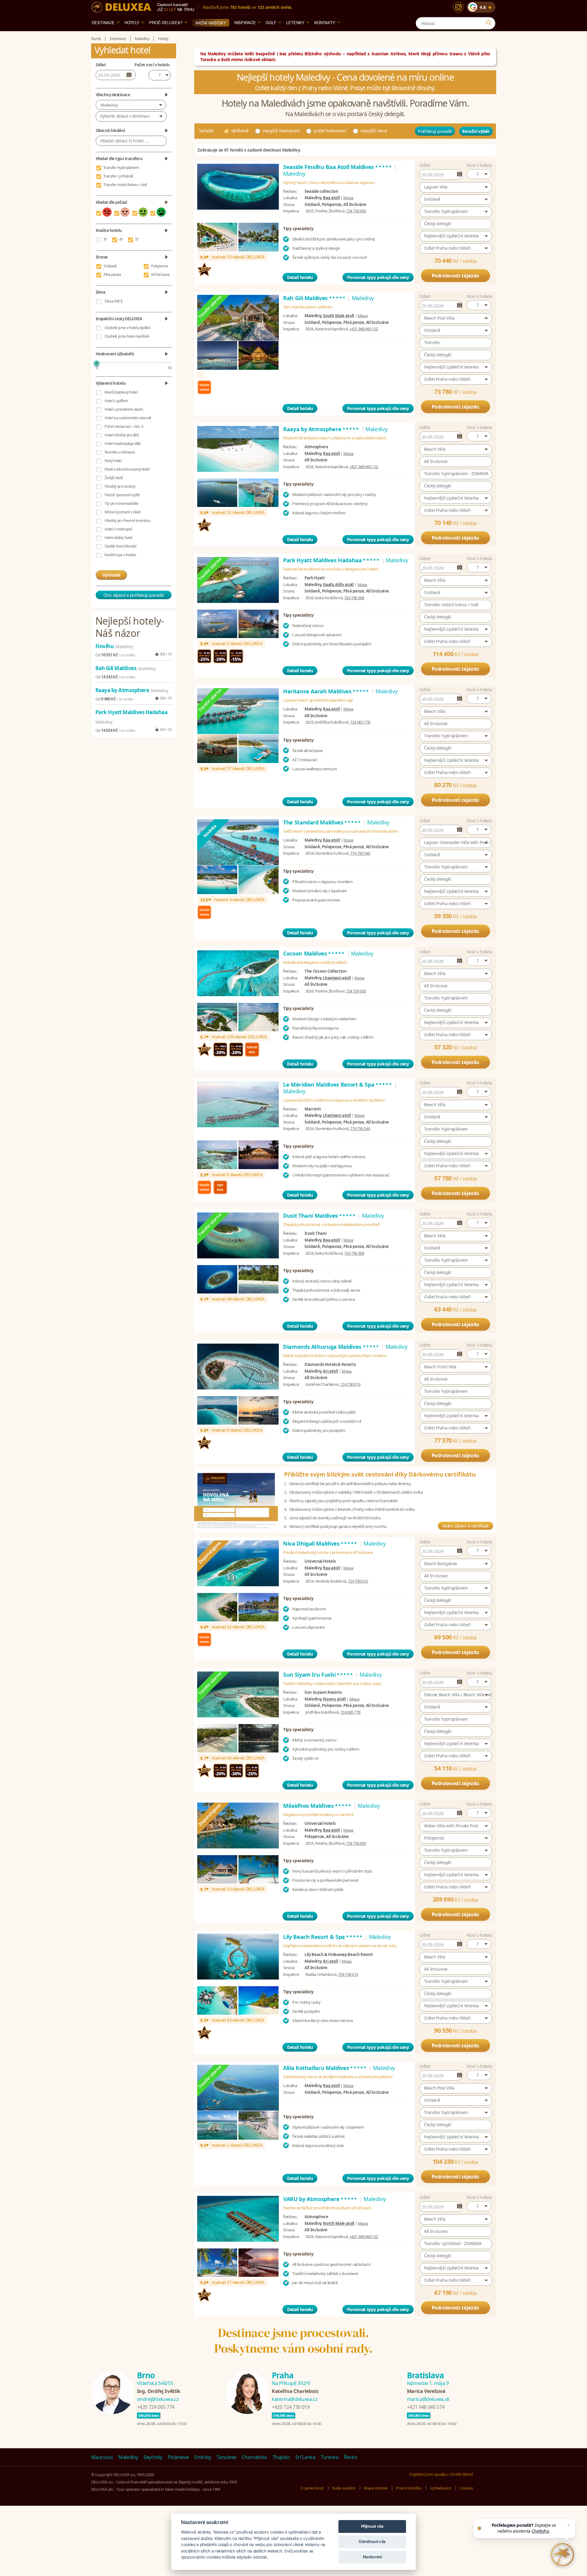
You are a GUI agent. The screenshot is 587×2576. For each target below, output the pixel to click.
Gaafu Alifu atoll (338, 585)
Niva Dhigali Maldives (320, 1543)
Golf (271, 22)
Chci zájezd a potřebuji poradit (134, 595)
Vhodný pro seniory (120, 486)
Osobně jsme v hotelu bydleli (127, 328)
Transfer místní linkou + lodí (125, 185)
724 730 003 (356, 211)
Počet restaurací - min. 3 (124, 426)
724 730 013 (348, 1974)
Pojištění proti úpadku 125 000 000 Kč (441, 2474)
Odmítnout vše (372, 2541)
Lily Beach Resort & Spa (323, 1937)
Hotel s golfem (116, 401)
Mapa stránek (376, 2488)
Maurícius (102, 2457)
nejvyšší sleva (374, 131)
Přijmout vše (372, 2526)
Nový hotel (113, 461)
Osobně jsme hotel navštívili (127, 336)
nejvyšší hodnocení (281, 131)
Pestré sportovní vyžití (122, 495)
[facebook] (462, 2457)
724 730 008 (354, 598)
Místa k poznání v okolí (122, 512)
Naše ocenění (344, 2488)
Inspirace (245, 22)
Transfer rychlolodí (118, 176)
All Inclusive (160, 275)
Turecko (330, 2457)
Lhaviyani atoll (337, 978)
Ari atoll (330, 1371)
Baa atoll (331, 198)
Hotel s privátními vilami (124, 409)
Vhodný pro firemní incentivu (127, 521)
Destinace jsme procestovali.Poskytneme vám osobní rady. (293, 2341)
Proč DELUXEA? (166, 22)
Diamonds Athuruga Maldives (331, 1347)
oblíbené (240, 131)
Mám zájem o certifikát (465, 1526)
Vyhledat (111, 575)
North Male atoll (338, 2223)
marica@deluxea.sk (428, 2399)
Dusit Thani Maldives (320, 1216)
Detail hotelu (300, 277)
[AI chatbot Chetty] (563, 2555)
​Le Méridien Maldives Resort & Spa (338, 1084)
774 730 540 (360, 853)
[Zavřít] (569, 2525)
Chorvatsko (254, 2457)
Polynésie (178, 2457)
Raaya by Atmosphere (321, 429)
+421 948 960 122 (364, 329)
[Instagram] (458, 7)
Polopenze (159, 266)
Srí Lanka (305, 2457)
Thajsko (281, 2457)
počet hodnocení (330, 131)
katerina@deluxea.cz (295, 2399)
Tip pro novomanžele (121, 503)
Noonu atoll (334, 1699)
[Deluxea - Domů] (121, 7)
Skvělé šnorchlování (120, 546)
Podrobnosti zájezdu (456, 276)
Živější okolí (114, 478)
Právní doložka (409, 2488)
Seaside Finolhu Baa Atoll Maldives (338, 167)
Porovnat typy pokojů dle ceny (378, 277)
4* (121, 239)
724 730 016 (358, 1581)
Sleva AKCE (114, 301)
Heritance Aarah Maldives (326, 691)
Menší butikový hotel (121, 392)
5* (137, 239)
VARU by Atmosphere (320, 2199)
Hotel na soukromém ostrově (128, 418)
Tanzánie (226, 2457)
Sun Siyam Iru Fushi (318, 1675)
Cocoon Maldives (314, 953)
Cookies (466, 2488)
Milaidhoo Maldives (317, 1806)
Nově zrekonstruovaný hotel (127, 469)
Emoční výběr (476, 131)
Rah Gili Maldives (315, 298)
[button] (479, 174)
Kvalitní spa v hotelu (120, 555)
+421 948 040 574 (426, 2407)
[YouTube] (477, 2457)
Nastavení (372, 2557)
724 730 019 (350, 1384)
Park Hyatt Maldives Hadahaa (332, 560)
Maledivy (109, 105)
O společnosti (312, 2488)
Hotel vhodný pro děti (122, 435)
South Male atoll (338, 316)
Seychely (153, 2457)
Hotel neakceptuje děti (122, 444)
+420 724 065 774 (156, 2407)
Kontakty (325, 22)
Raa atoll (331, 453)
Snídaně (110, 266)
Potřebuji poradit (435, 131)
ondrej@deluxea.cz (158, 2399)
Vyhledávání (440, 2488)
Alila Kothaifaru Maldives (325, 2068)
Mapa (348, 198)
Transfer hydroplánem (121, 168)
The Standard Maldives (322, 822)
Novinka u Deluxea (120, 452)
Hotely (132, 22)
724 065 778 (360, 722)
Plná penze (113, 275)
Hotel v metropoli (118, 529)
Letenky (295, 22)
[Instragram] (492, 2457)
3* (105, 239)
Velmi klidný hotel (118, 538)
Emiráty (203, 2457)
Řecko (351, 2457)
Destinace (103, 22)
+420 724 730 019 (291, 2407)
